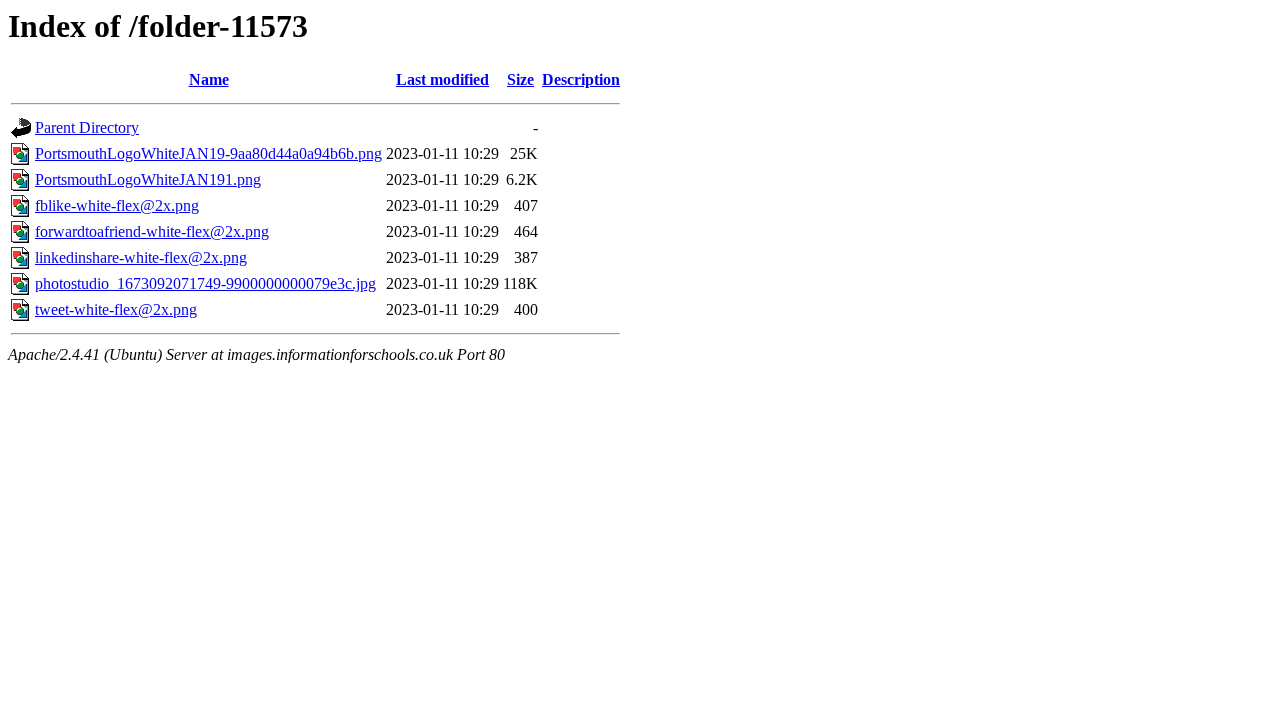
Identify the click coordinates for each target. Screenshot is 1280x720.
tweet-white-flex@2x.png (116, 309)
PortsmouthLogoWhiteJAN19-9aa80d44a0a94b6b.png (208, 153)
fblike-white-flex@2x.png (117, 205)
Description (581, 79)
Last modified (442, 79)
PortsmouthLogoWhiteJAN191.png (148, 179)
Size (520, 79)
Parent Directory (87, 127)
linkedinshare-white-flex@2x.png (141, 257)
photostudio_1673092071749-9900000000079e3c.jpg (205, 283)
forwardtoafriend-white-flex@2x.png (152, 231)
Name (209, 79)
